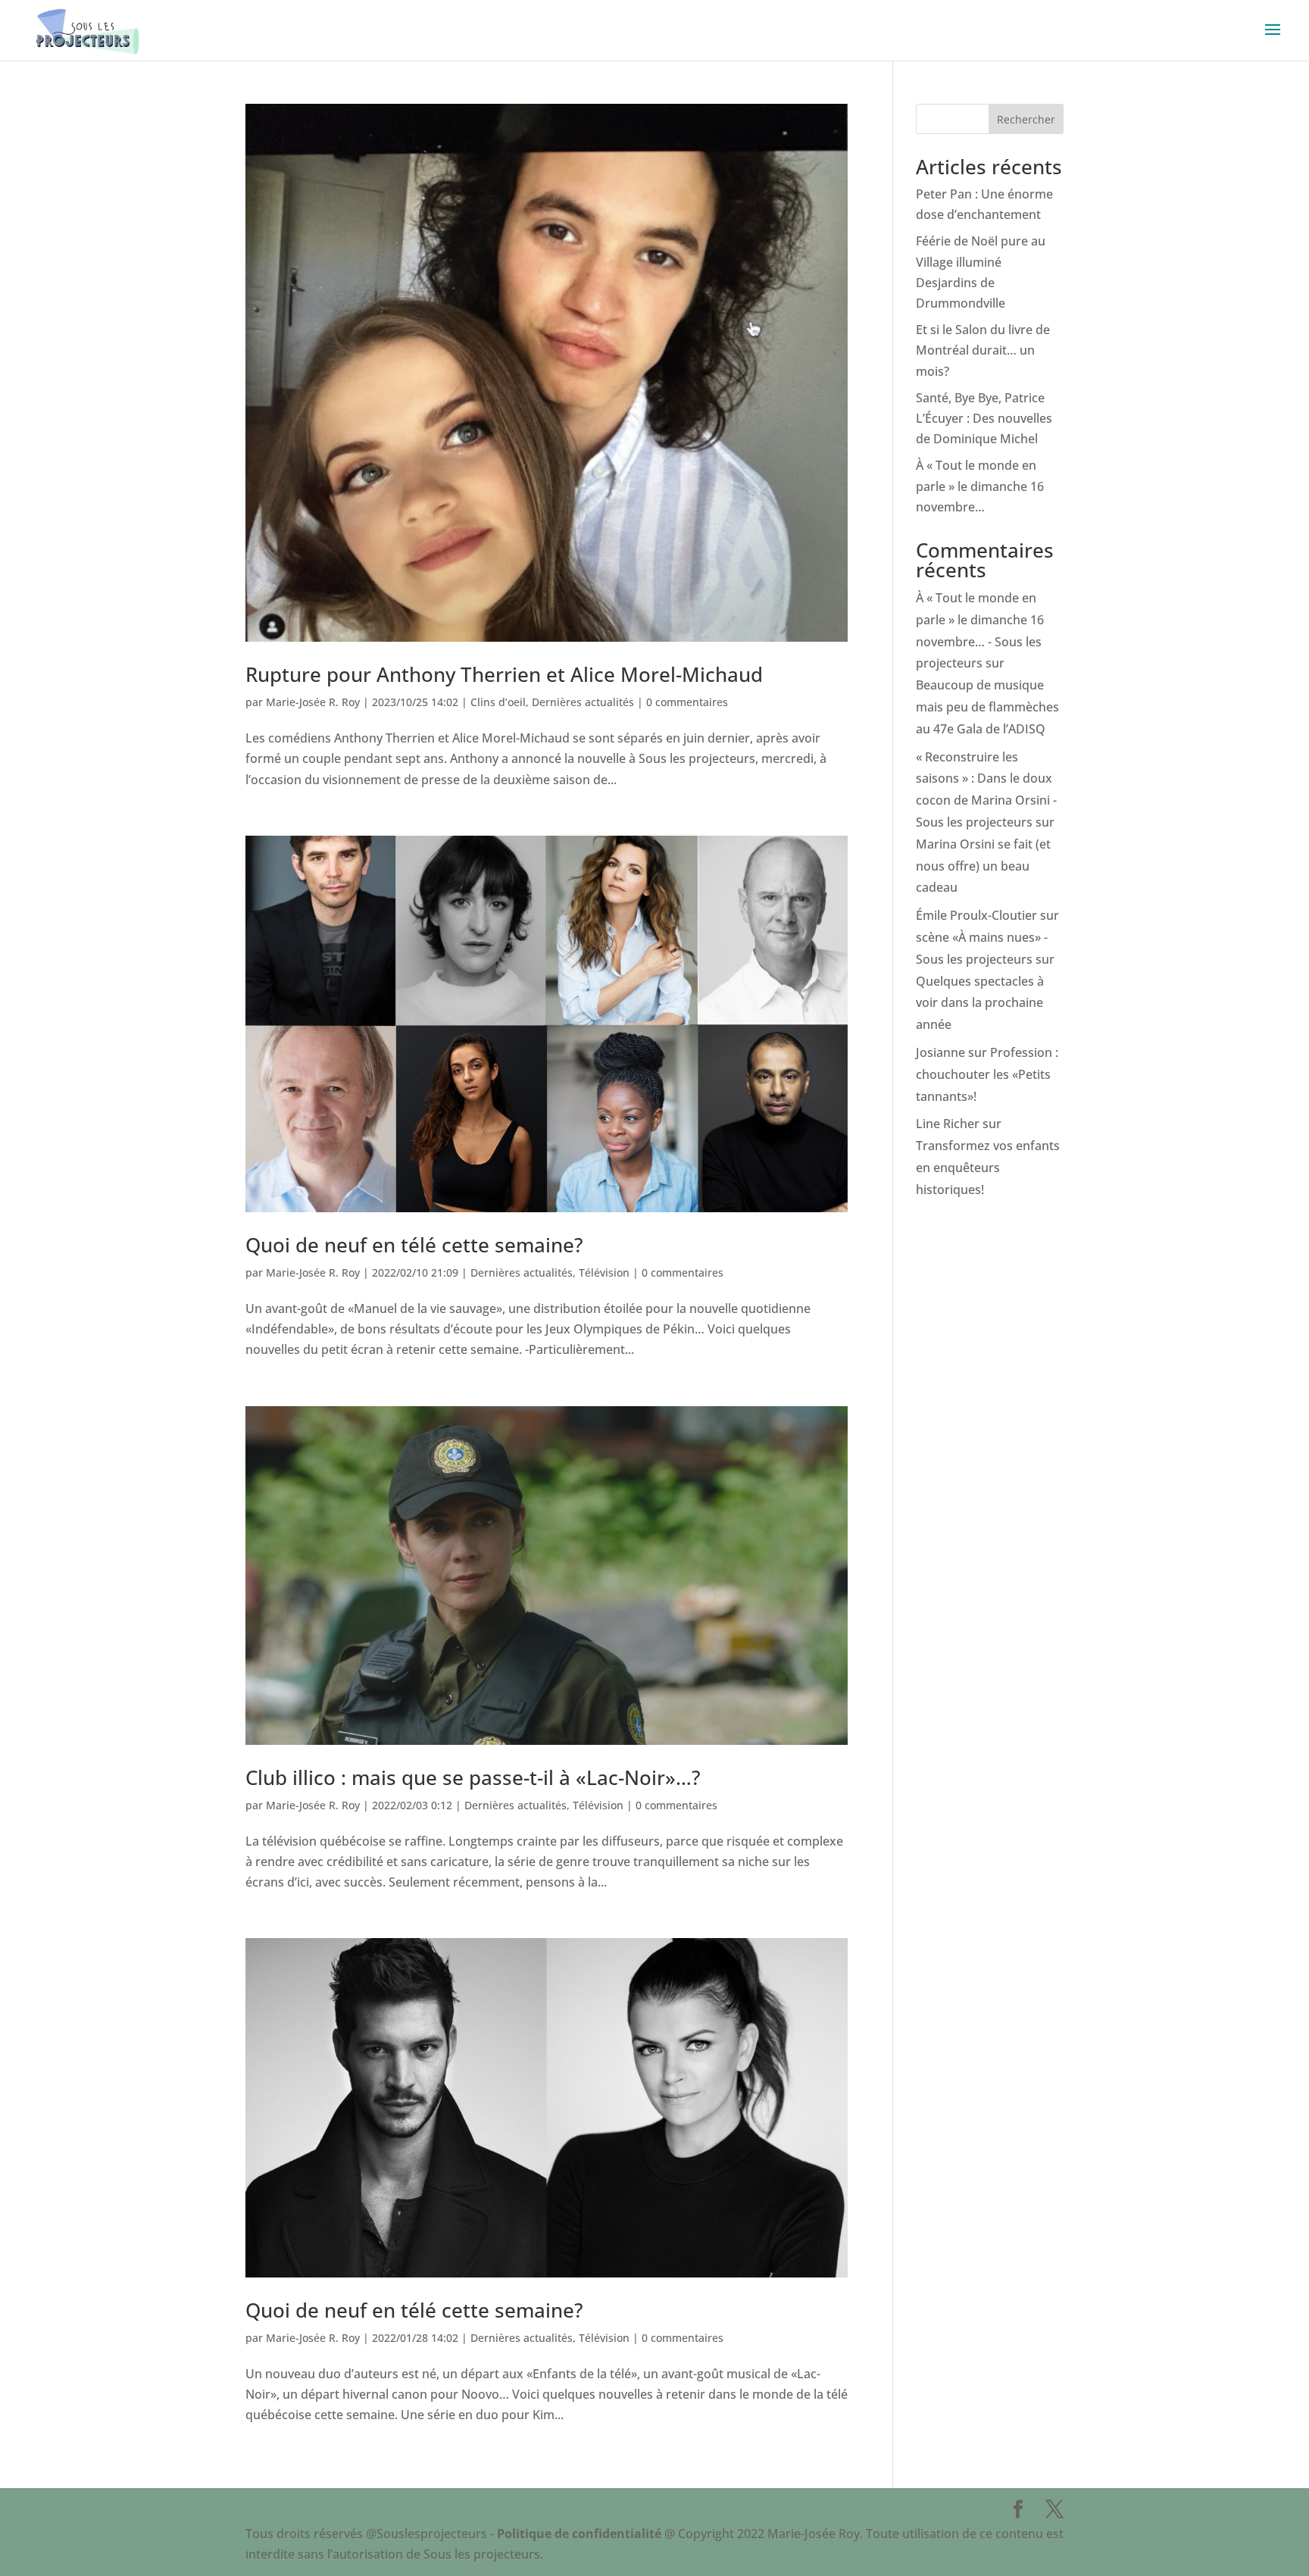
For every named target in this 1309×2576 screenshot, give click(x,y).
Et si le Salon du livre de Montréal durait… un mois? (983, 350)
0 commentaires (687, 702)
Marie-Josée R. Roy (313, 702)
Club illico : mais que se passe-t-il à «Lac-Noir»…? (473, 1777)
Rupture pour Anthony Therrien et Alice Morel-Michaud (504, 674)
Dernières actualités (583, 702)
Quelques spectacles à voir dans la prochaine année (980, 1003)
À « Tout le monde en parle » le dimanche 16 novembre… (980, 486)
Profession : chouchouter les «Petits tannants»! (987, 1074)
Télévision (604, 1272)
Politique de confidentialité (579, 2534)
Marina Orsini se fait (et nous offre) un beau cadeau (983, 866)
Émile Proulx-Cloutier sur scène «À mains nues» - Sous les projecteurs (987, 937)
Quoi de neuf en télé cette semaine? (414, 1245)
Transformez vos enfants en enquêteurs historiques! (988, 1168)
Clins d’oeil (498, 702)
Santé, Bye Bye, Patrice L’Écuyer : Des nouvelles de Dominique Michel (984, 418)
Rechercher (1026, 119)
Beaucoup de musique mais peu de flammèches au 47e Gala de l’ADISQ (987, 707)
